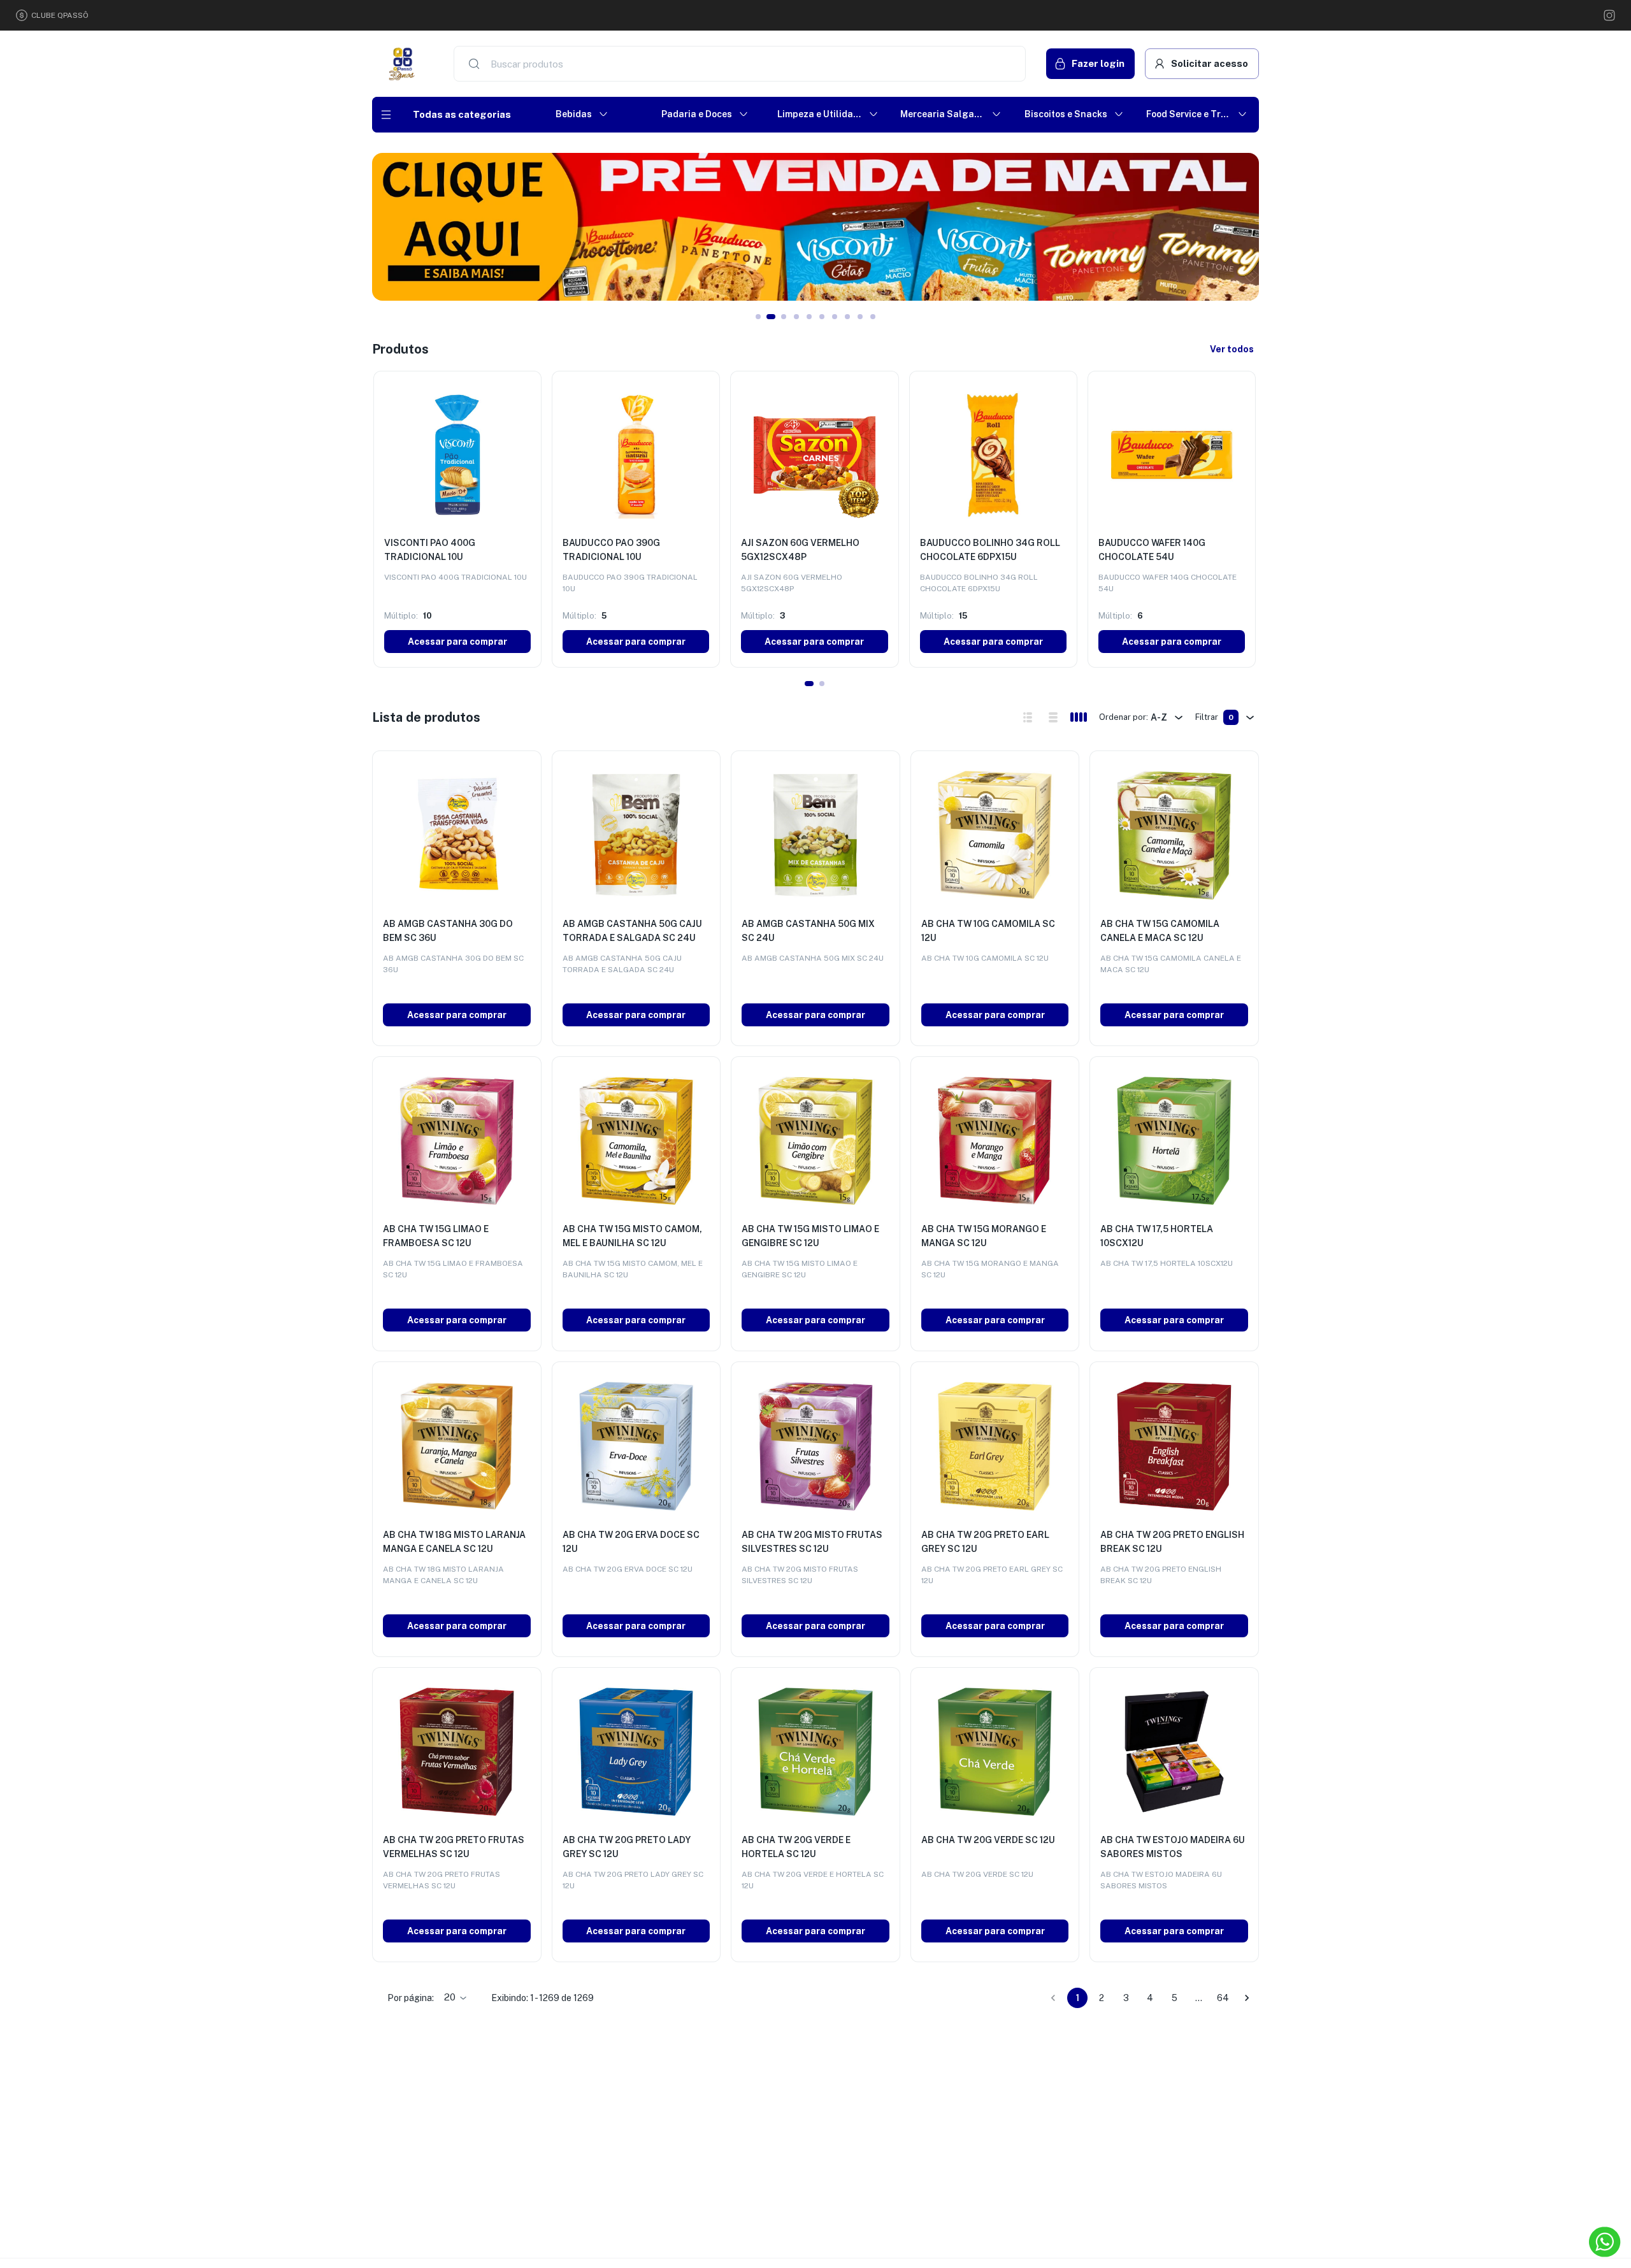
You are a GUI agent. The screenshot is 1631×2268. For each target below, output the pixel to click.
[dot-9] (873, 317)
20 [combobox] (450, 1997)
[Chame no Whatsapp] (1605, 2242)
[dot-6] (835, 317)
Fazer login (1098, 63)
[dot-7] (847, 317)
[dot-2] (784, 317)
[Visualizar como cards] (1079, 717)
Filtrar (1214, 717)
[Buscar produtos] (474, 64)
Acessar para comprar (457, 642)
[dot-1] (771, 317)
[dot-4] (809, 317)
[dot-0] (758, 317)
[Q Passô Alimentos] (403, 64)
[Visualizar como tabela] (1028, 717)
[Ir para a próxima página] (1247, 1998)
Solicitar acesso (1210, 63)
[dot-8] (860, 317)
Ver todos (1232, 349)
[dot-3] (796, 317)
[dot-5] (822, 317)
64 (1223, 1998)
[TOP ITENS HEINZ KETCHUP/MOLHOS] (815, 227)
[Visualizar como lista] (1053, 717)
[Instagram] (1609, 15)
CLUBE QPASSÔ (60, 15)
